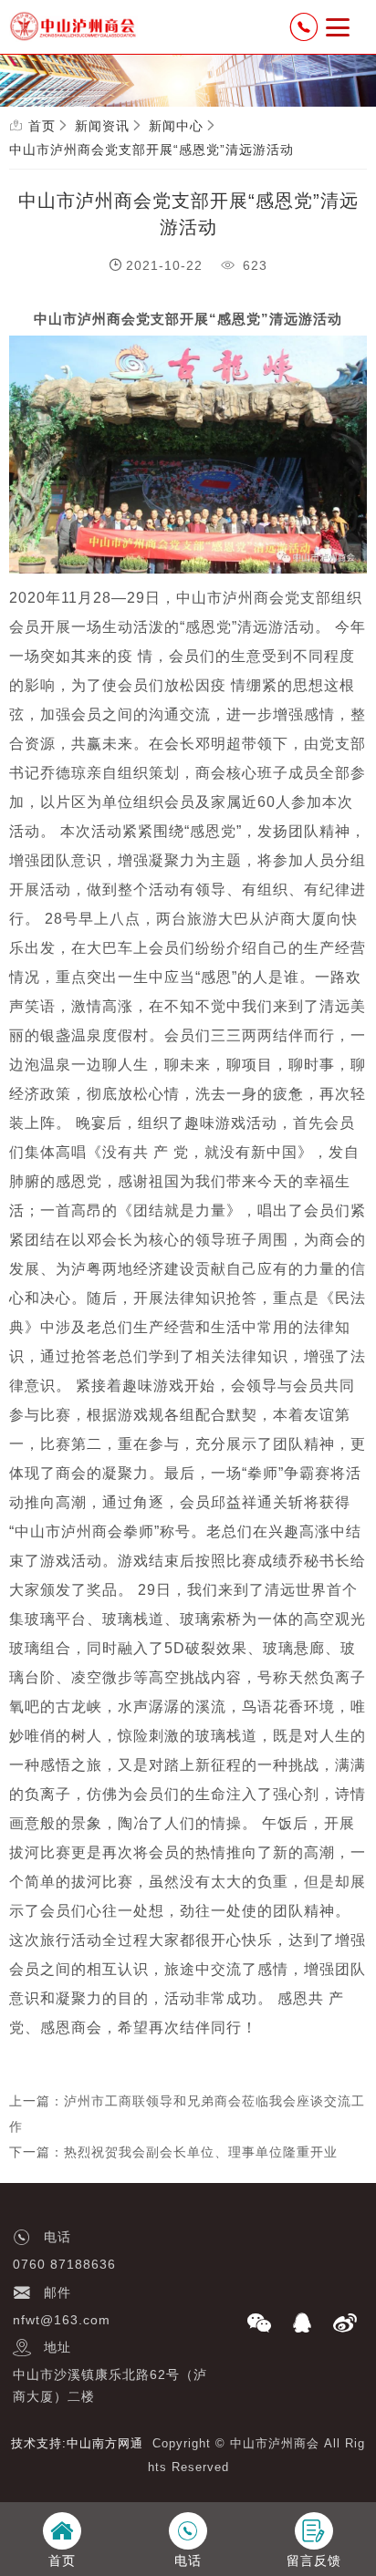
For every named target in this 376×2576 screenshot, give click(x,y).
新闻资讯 (102, 126)
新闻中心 (176, 126)
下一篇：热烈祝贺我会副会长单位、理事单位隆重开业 (173, 2152)
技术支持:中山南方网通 (77, 2443)
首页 (42, 126)
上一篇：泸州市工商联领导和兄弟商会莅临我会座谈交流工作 (187, 2114)
